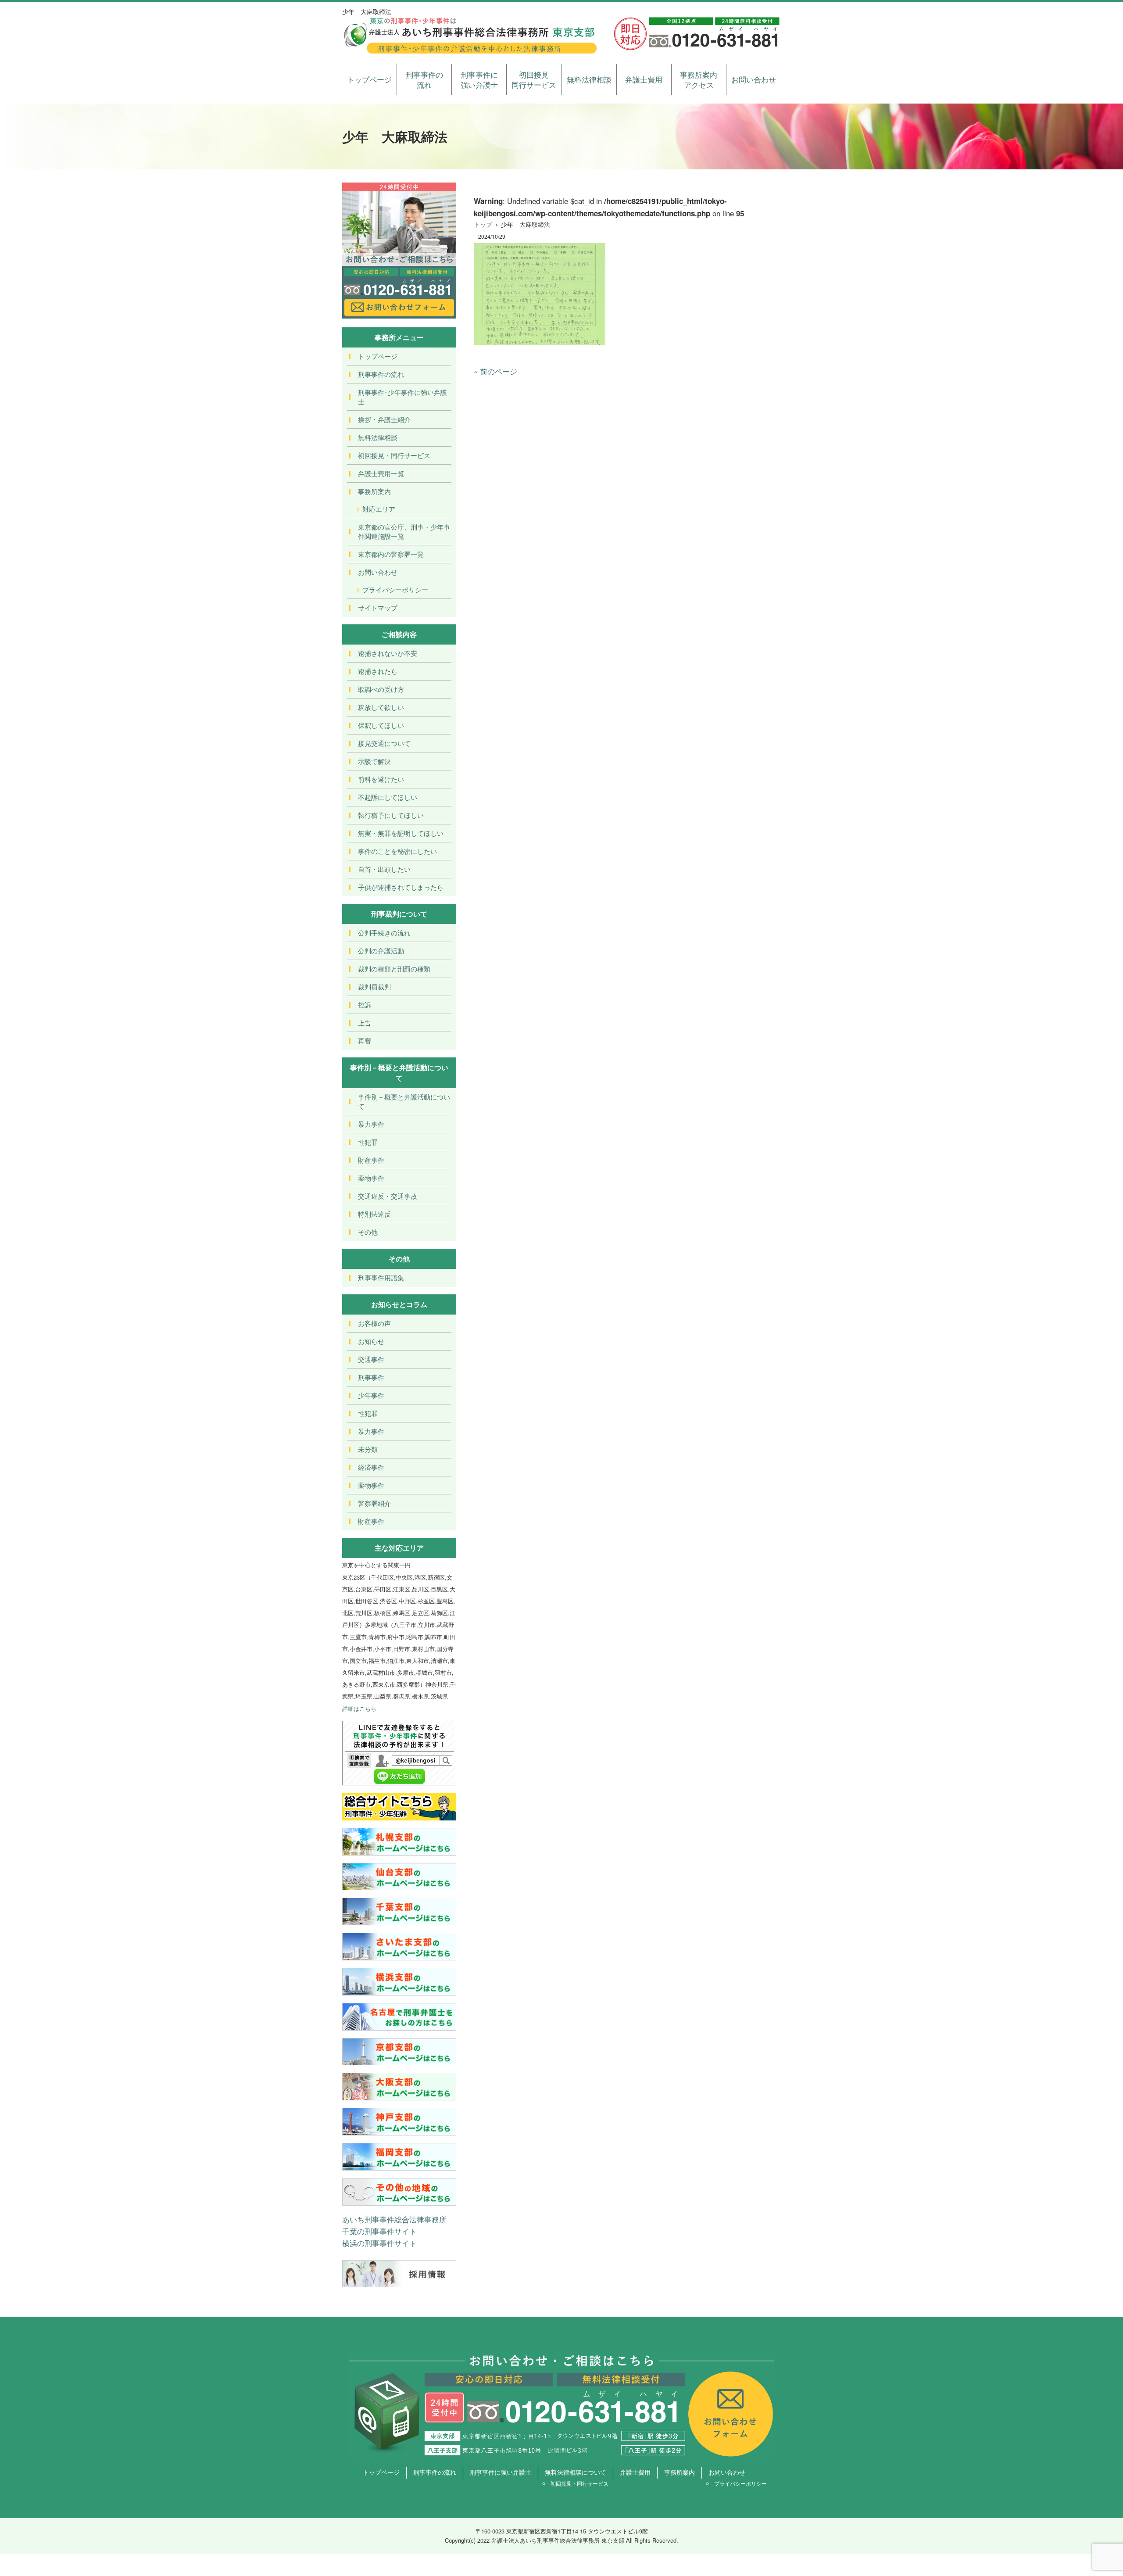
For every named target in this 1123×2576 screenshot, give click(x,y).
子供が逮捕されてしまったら (401, 887)
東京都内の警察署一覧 (391, 554)
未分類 (368, 1449)
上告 (365, 1023)
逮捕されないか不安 (388, 653)
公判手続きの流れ (384, 933)
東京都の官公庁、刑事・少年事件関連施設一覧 (404, 531)
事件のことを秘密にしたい (397, 851)
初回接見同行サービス (534, 80)
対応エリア (379, 509)
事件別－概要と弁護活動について (404, 1101)
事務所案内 (374, 491)
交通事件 (371, 1359)
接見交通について (384, 743)
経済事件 (371, 1467)
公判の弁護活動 (381, 951)
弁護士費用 (644, 79)
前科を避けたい (381, 779)
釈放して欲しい (381, 707)
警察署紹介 (374, 1503)
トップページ (369, 79)
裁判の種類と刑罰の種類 (394, 969)
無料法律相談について (576, 2472)
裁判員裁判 (374, 987)
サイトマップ (378, 607)
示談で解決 (374, 761)
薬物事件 (371, 1178)
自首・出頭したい (384, 869)
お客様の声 (374, 1323)
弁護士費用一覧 (381, 473)
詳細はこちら (359, 1708)
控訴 (365, 1005)
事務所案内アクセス (699, 80)
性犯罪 (368, 1142)
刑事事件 (371, 1377)
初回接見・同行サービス (394, 455)
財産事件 (371, 1160)
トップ (483, 224)
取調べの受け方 (381, 689)
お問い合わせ (754, 79)
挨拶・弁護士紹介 (384, 419)
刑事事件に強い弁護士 (479, 80)
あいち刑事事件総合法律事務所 (394, 2219)
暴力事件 (371, 1124)
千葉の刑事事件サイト (379, 2231)
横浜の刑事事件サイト (379, 2243)
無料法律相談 (589, 79)
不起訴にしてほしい (388, 797)
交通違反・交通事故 (388, 1196)
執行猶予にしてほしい (391, 815)
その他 (368, 1232)
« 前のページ (495, 371)
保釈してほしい (381, 725)
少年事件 (371, 1395)
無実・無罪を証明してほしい (401, 833)
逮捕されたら (378, 671)
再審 (365, 1041)
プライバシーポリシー (395, 589)
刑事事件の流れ (424, 80)
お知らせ (371, 1341)
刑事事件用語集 (381, 1277)
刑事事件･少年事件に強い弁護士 (402, 397)
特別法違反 (374, 1214)
